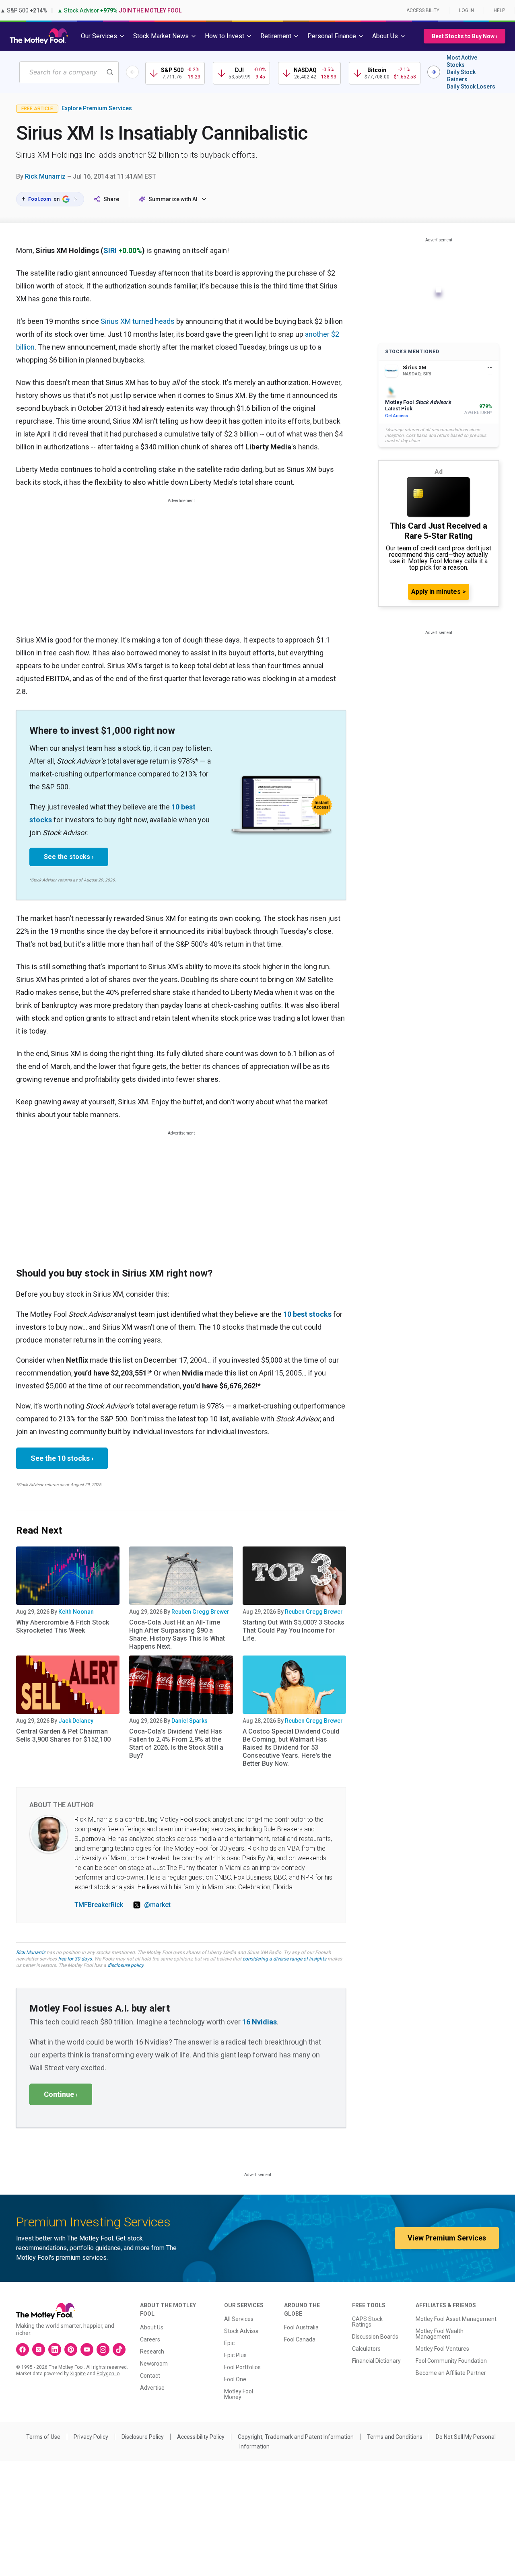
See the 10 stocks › (62, 1458)
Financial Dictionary (376, 2361)
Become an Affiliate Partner (451, 2373)
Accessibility (423, 10)
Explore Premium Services (97, 108)
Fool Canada (300, 2339)
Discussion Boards (375, 2337)
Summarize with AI (173, 199)
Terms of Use (43, 2437)
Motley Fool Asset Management (456, 2319)
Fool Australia (301, 2327)
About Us (152, 2327)
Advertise (152, 2388)
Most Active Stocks (462, 61)
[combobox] (69, 72)
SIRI (110, 250)
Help (499, 10)
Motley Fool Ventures (442, 2349)
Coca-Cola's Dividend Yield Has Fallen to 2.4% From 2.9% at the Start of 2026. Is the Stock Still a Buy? (176, 1743)
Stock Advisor (242, 2331)
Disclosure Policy (143, 2437)
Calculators (366, 2349)
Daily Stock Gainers (461, 76)
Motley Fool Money (239, 2394)
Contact (150, 2376)
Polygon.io (108, 2374)
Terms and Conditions (395, 2437)
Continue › (61, 2094)
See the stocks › (69, 857)
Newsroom (154, 2364)
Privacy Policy (91, 2437)
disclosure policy (125, 1965)
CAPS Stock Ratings (367, 2322)
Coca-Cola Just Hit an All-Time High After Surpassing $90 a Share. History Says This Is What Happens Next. (177, 1634)
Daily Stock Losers (471, 86)
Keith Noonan (76, 1612)
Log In (467, 10)
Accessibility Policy (201, 2437)
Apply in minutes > (439, 592)
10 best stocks (307, 1314)
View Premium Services (447, 2238)
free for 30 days (75, 1959)
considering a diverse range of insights (284, 1959)
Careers (150, 2339)
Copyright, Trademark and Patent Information (296, 2437)
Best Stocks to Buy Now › (465, 36)
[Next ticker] (434, 72)
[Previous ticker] (132, 72)
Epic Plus (235, 2355)
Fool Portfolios (242, 2367)
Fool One (235, 2379)
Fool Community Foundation (451, 2361)
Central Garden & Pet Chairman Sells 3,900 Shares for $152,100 (63, 1735)
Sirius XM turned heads (138, 321)
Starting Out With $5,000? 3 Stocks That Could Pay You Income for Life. (294, 1630)
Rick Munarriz (45, 176)
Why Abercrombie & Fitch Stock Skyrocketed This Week (63, 1626)
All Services (239, 2319)
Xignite (78, 2374)
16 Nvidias (260, 2022)
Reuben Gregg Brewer (200, 1612)
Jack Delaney (76, 1721)
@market (157, 1905)
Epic (229, 2343)
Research (152, 2352)
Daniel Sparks (190, 1721)
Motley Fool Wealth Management (440, 2334)
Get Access (397, 416)
